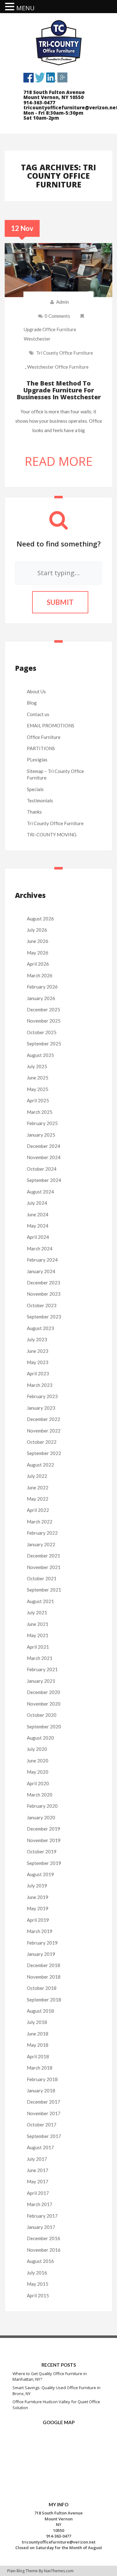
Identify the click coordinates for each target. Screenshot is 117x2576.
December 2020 (44, 1692)
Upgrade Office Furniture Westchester (50, 334)
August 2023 (40, 1328)
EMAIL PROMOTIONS (51, 725)
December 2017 (44, 2102)
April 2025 (38, 1100)
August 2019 (40, 1874)
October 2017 (42, 2125)
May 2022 (38, 1499)
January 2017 (41, 2227)
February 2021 (42, 1669)
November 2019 (44, 1840)
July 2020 (37, 1749)
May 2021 (38, 1635)
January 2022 (41, 1544)
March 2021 (40, 1658)
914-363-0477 (59, 2536)
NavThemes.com (59, 2571)
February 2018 (42, 2079)
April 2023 (38, 1373)
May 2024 (38, 1226)
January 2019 (41, 1954)
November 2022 (44, 1431)
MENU (25, 8)
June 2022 (38, 1487)
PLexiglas (37, 760)
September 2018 (44, 2000)
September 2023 (44, 1317)
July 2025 (37, 1066)
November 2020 (44, 1704)
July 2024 (37, 1203)
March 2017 (40, 2204)
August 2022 (40, 1465)
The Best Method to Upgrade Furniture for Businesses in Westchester (59, 390)
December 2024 (44, 1146)
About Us (36, 691)
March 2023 (40, 1385)
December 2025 (44, 1009)
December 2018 (44, 1965)
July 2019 (37, 1886)
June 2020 (38, 1761)
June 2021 (38, 1624)
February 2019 (42, 1943)
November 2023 (44, 1294)
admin (63, 302)
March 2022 (40, 1522)
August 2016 (40, 2261)
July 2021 (37, 1612)
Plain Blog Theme (22, 2571)
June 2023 (38, 1351)
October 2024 (42, 1169)
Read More (59, 461)
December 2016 (44, 2238)
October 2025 (42, 1032)
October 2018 (42, 1988)
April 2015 (38, 2295)
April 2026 (38, 964)
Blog (32, 703)
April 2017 (38, 2193)
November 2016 (44, 2250)
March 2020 (40, 1795)
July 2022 (37, 1476)
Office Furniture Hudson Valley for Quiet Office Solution (56, 2405)
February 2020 (42, 1806)
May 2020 (38, 1772)
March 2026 (40, 975)
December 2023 (44, 1283)
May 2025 (38, 1089)
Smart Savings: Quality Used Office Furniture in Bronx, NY (56, 2391)
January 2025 (41, 1135)
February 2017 (42, 2216)
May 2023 (38, 1362)
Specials (35, 789)
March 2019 (40, 1931)
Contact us (38, 714)
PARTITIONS (41, 748)
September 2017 (44, 2136)
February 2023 (42, 1396)
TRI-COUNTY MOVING (52, 835)
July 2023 (37, 1339)
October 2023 (42, 1305)
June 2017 (38, 2170)
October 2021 (42, 1578)
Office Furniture (44, 737)
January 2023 (41, 1408)
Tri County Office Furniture (55, 823)
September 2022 (44, 1453)
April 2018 (38, 2056)
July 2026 (37, 930)
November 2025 (44, 1021)
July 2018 (37, 2022)
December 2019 (44, 1829)
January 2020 (41, 1817)
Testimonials (40, 800)
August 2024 (40, 1192)
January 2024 (41, 1271)
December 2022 (44, 1419)
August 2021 (40, 1601)
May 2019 (38, 1908)
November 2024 (44, 1157)
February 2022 (42, 1533)
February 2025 (42, 1123)
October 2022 (42, 1442)
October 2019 (42, 1851)
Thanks (34, 812)
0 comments (57, 316)
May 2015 (38, 2284)
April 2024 (38, 1237)
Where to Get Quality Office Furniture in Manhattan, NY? (50, 2377)
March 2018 (40, 2068)
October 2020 (42, 1715)
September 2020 (44, 1726)
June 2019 (38, 1897)
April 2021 (38, 1647)
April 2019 (38, 1920)
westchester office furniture (58, 367)
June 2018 (38, 2034)
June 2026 (38, 941)
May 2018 (38, 2045)
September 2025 (44, 1044)
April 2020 (38, 1783)
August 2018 (40, 2011)
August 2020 (40, 1738)
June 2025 (38, 1078)
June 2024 (38, 1214)
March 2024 (40, 1248)
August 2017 (40, 2147)
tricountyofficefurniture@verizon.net (59, 2542)
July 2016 (37, 2273)
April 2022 (38, 1510)
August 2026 (40, 919)
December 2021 (44, 1556)
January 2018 (41, 2090)
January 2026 (41, 998)
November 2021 (44, 1567)
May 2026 (38, 953)
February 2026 (42, 987)
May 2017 (38, 2181)
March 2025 (40, 1112)
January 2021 (41, 1681)
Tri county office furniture (65, 353)
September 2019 (44, 1863)
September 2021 (44, 1590)
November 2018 (44, 1977)
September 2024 (44, 1180)
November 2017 (44, 2113)
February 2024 (42, 1260)
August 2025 (40, 1055)
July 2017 (37, 2159)
